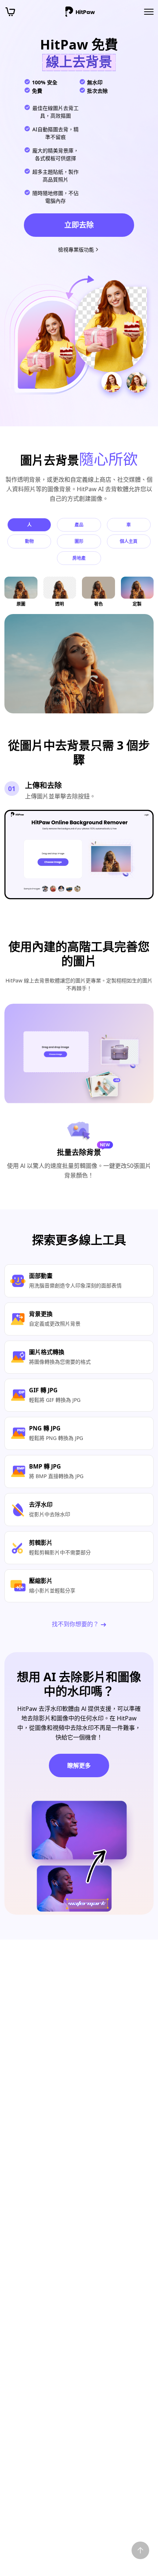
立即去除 (79, 225)
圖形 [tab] (79, 541)
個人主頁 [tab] (129, 541)
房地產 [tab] (79, 558)
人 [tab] (29, 525)
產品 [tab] (79, 525)
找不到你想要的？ (76, 1624)
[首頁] (80, 12)
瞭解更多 (79, 1765)
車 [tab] (129, 525)
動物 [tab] (29, 541)
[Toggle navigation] (149, 12)
